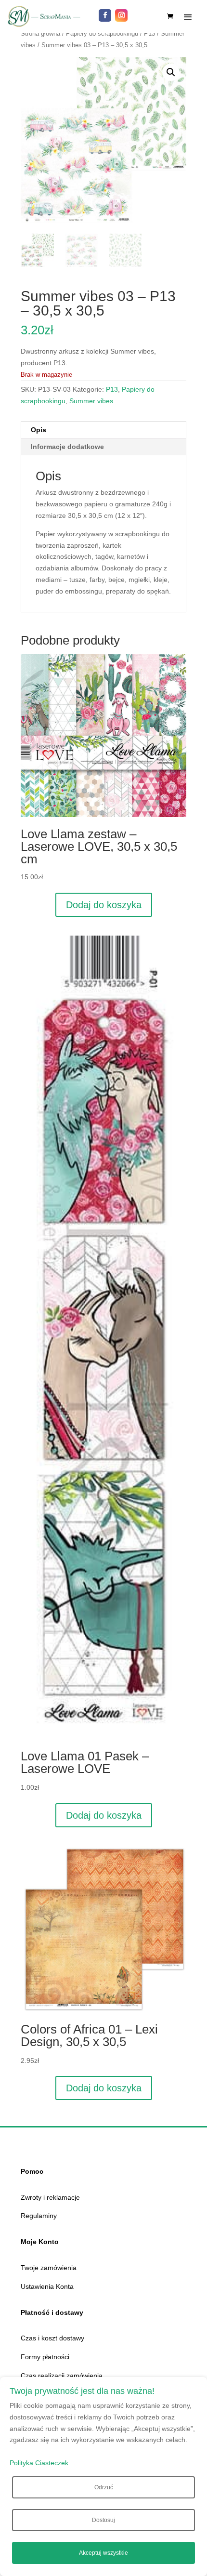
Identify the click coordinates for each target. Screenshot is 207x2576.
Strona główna (40, 33)
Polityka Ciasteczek (39, 2463)
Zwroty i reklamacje (50, 2197)
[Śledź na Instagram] (121, 15)
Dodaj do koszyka (104, 905)
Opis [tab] (39, 430)
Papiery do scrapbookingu (102, 33)
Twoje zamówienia (49, 2268)
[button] (171, 72)
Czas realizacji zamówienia (62, 2376)
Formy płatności (45, 2357)
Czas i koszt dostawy (52, 2338)
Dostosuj (103, 2520)
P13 (149, 33)
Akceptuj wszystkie (103, 2553)
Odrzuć (104, 2487)
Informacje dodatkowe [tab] (67, 447)
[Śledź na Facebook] (105, 15)
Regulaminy (39, 2216)
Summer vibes (91, 401)
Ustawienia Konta (47, 2286)
